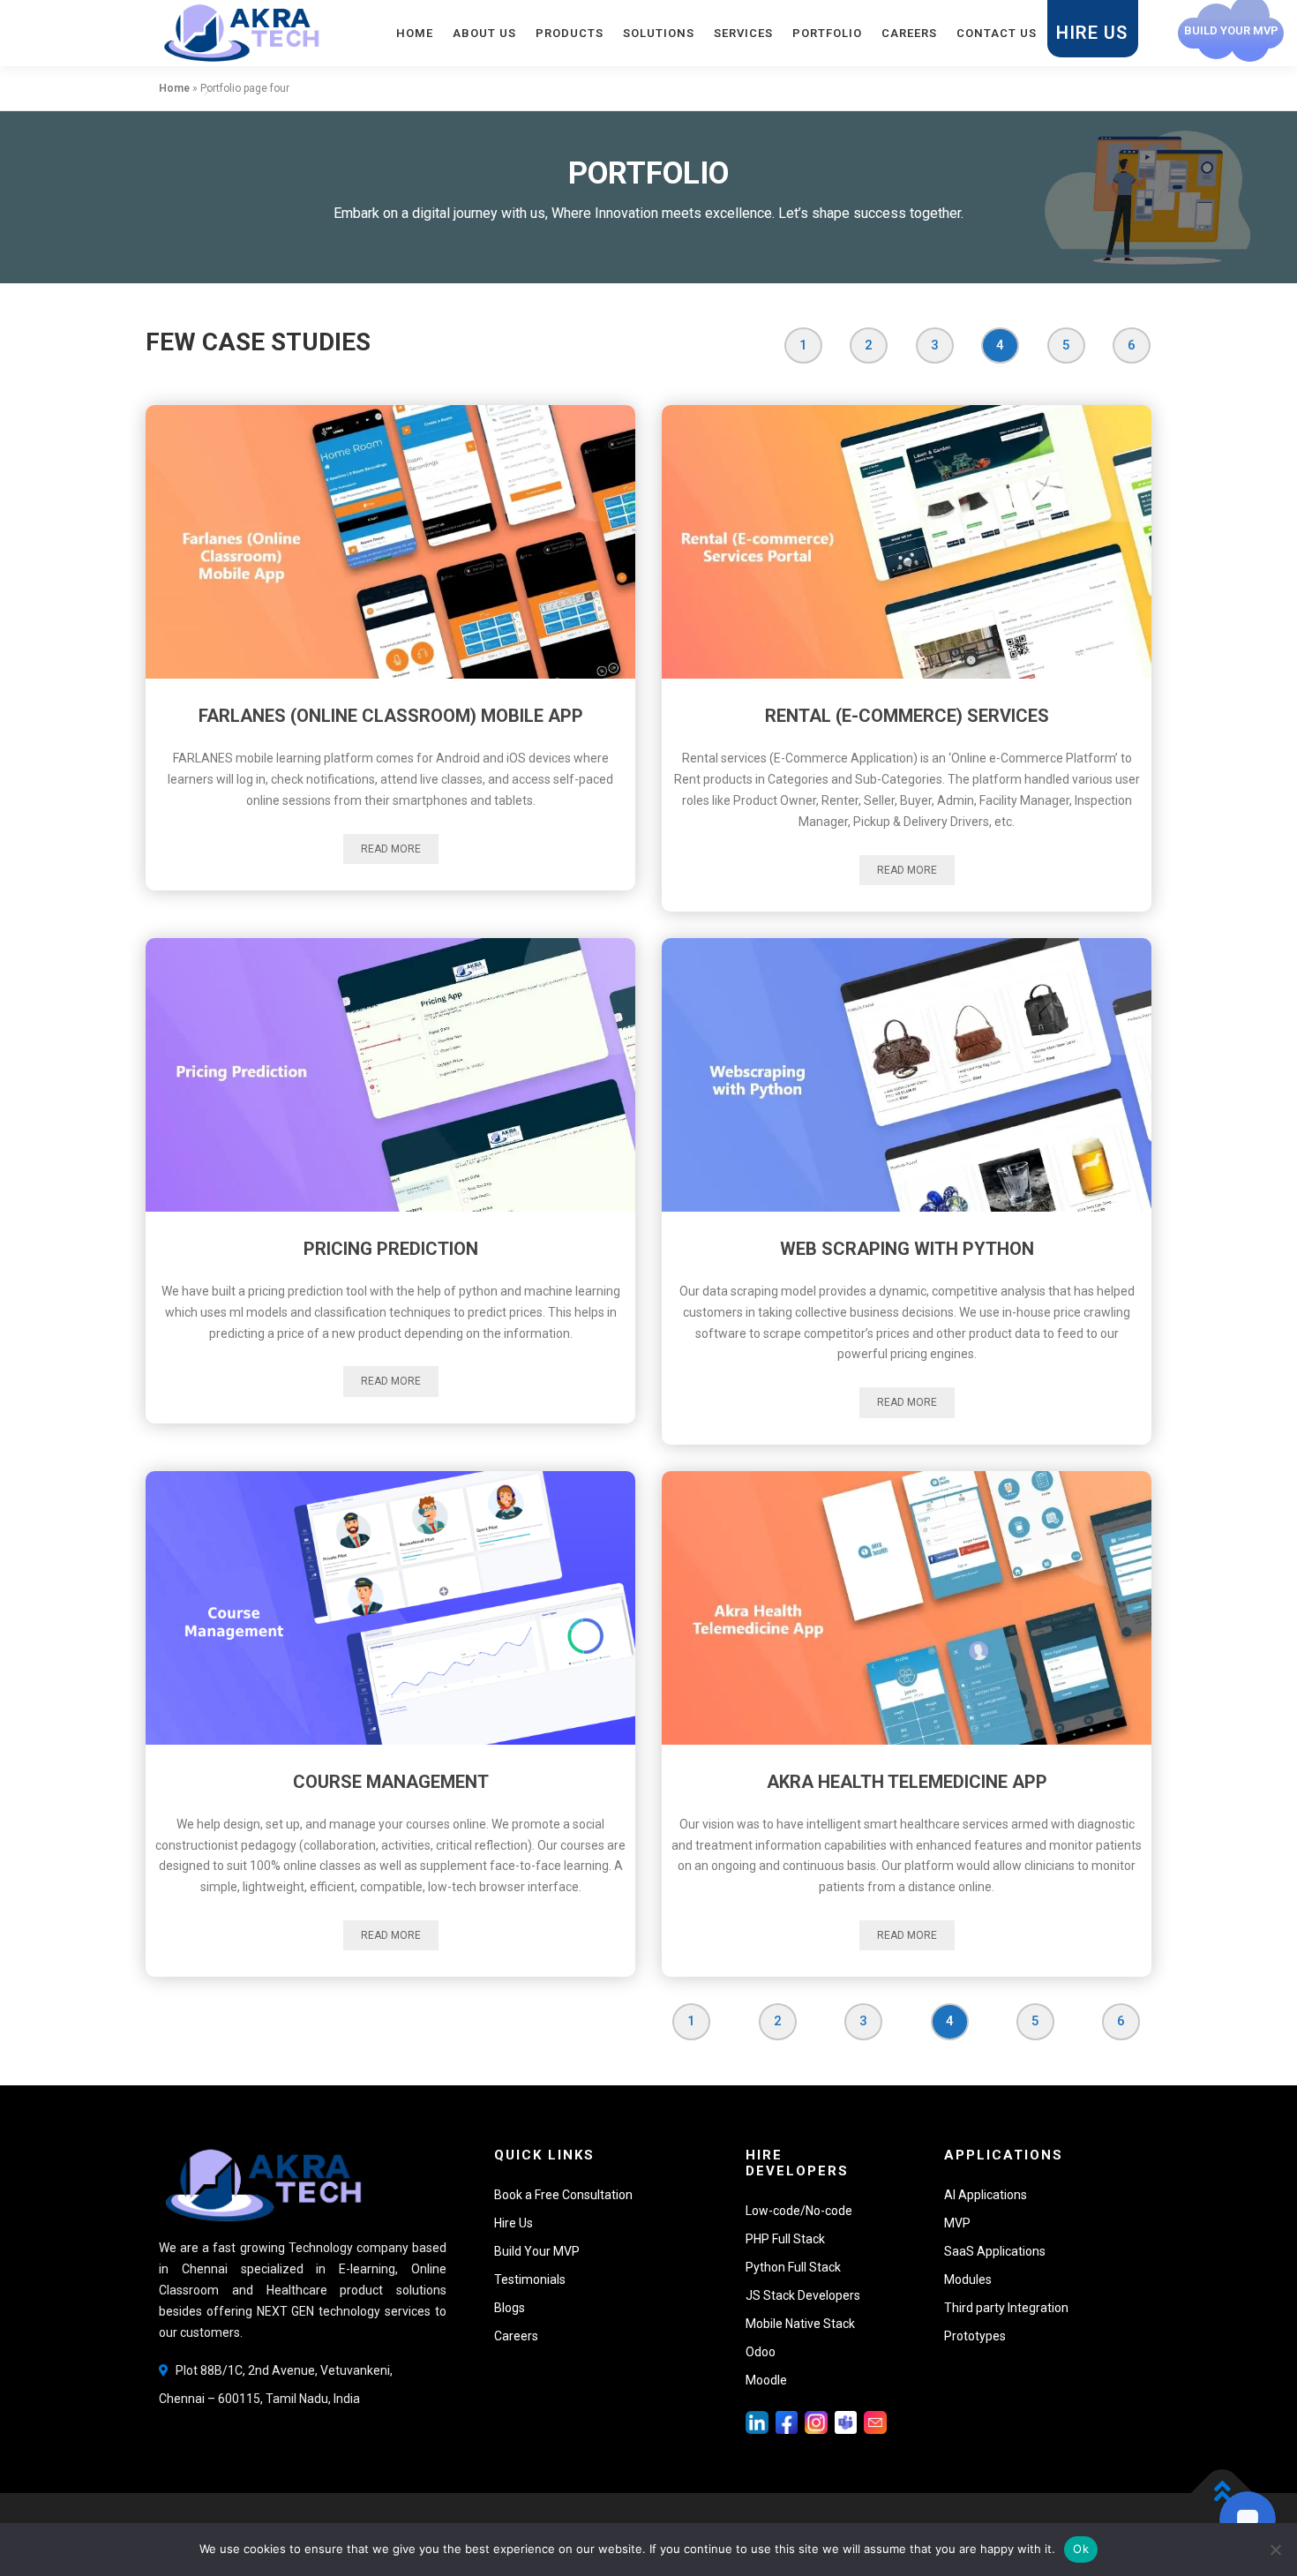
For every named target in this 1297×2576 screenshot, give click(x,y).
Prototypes (975, 2336)
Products (570, 33)
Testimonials (530, 2279)
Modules (968, 2279)
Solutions (659, 33)
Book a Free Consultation (563, 2195)
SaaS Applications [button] (995, 2251)
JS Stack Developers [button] (803, 2295)
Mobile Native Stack (800, 2324)
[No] (1275, 2550)
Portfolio (827, 33)
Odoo (761, 2352)
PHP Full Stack (785, 2239)
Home (415, 33)
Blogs (510, 2308)
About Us (484, 33)
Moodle (766, 2380)
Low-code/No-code (799, 2211)
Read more (391, 849)
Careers (909, 33)
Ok (1081, 2549)
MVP (957, 2223)
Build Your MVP (537, 2251)
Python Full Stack (793, 2267)
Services (743, 33)
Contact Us (997, 33)
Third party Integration (1006, 2308)
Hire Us (1092, 33)
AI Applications (986, 2195)
